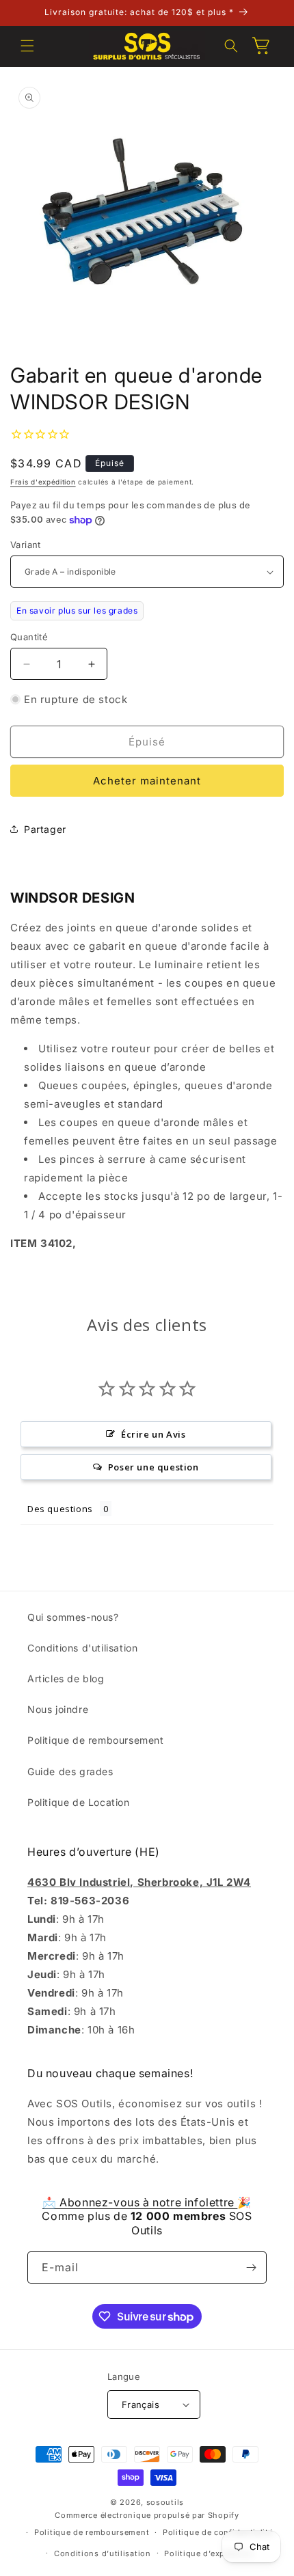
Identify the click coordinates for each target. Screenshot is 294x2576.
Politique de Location (79, 1802)
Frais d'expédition (43, 482)
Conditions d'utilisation (82, 1648)
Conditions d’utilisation (103, 2553)
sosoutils (165, 2502)
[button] (27, 46)
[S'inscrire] (251, 2267)
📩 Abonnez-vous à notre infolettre (140, 2202)
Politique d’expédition (209, 2553)
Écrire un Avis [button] (153, 1434)
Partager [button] (45, 829)
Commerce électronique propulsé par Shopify (147, 2515)
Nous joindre (58, 1709)
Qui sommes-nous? (73, 1617)
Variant (26, 545)
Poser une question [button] (153, 1467)
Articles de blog (66, 1678)
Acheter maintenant (147, 781)
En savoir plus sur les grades (77, 611)
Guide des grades (70, 1771)
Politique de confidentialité (218, 2532)
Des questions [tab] (60, 1509)
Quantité (29, 637)
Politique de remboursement (96, 1740)
